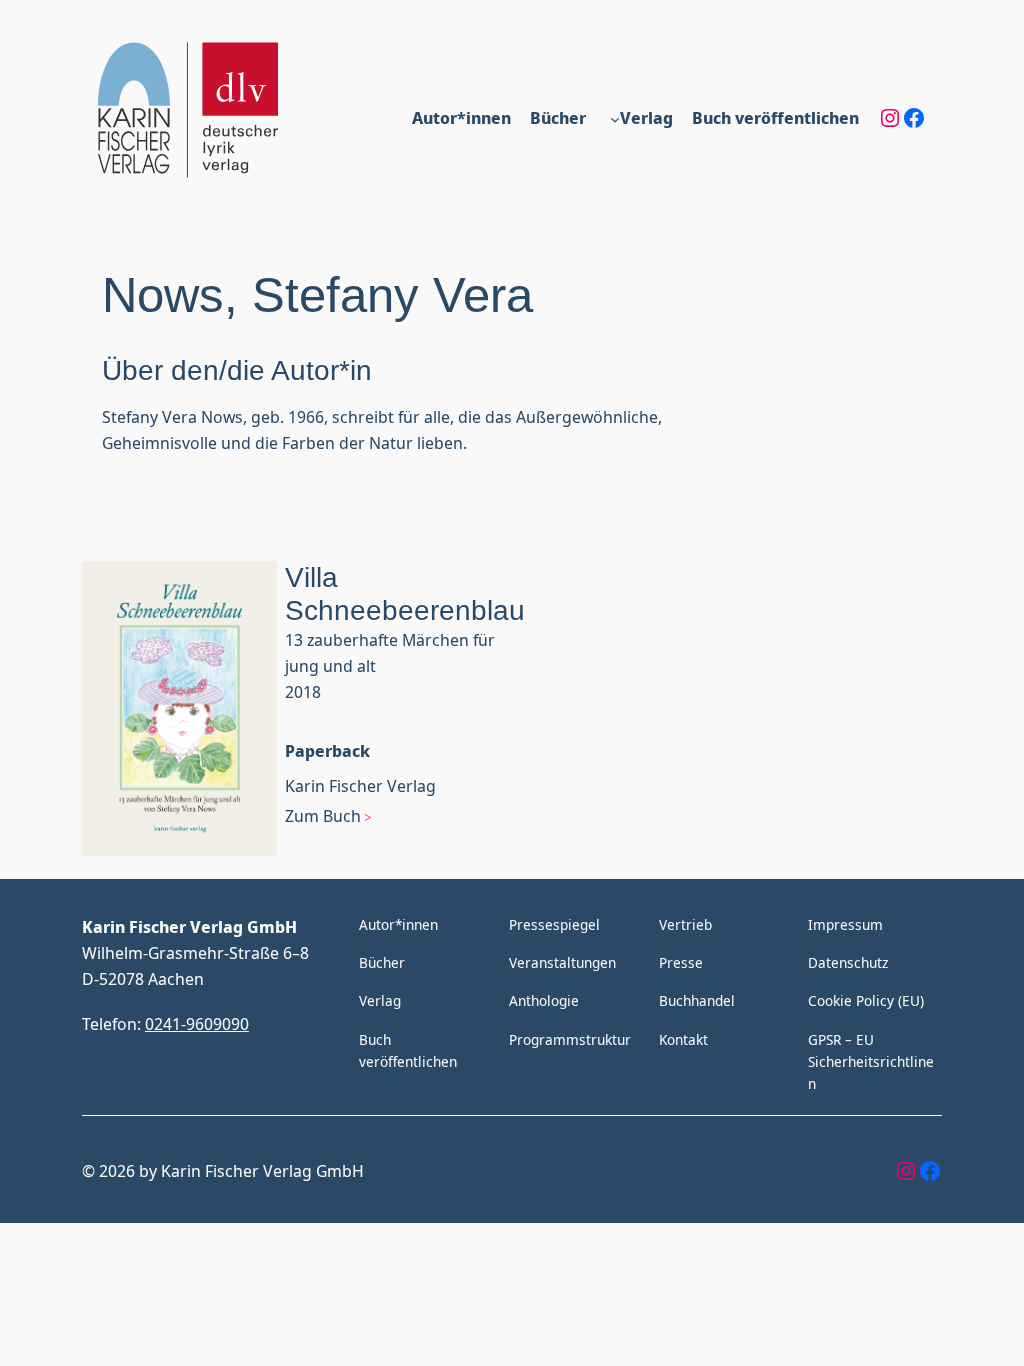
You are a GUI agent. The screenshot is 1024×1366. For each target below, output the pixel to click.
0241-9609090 (197, 1023)
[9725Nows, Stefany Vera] (179, 712)
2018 (303, 691)
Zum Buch (323, 815)
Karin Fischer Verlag (360, 785)
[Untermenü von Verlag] (615, 118)
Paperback (327, 750)
